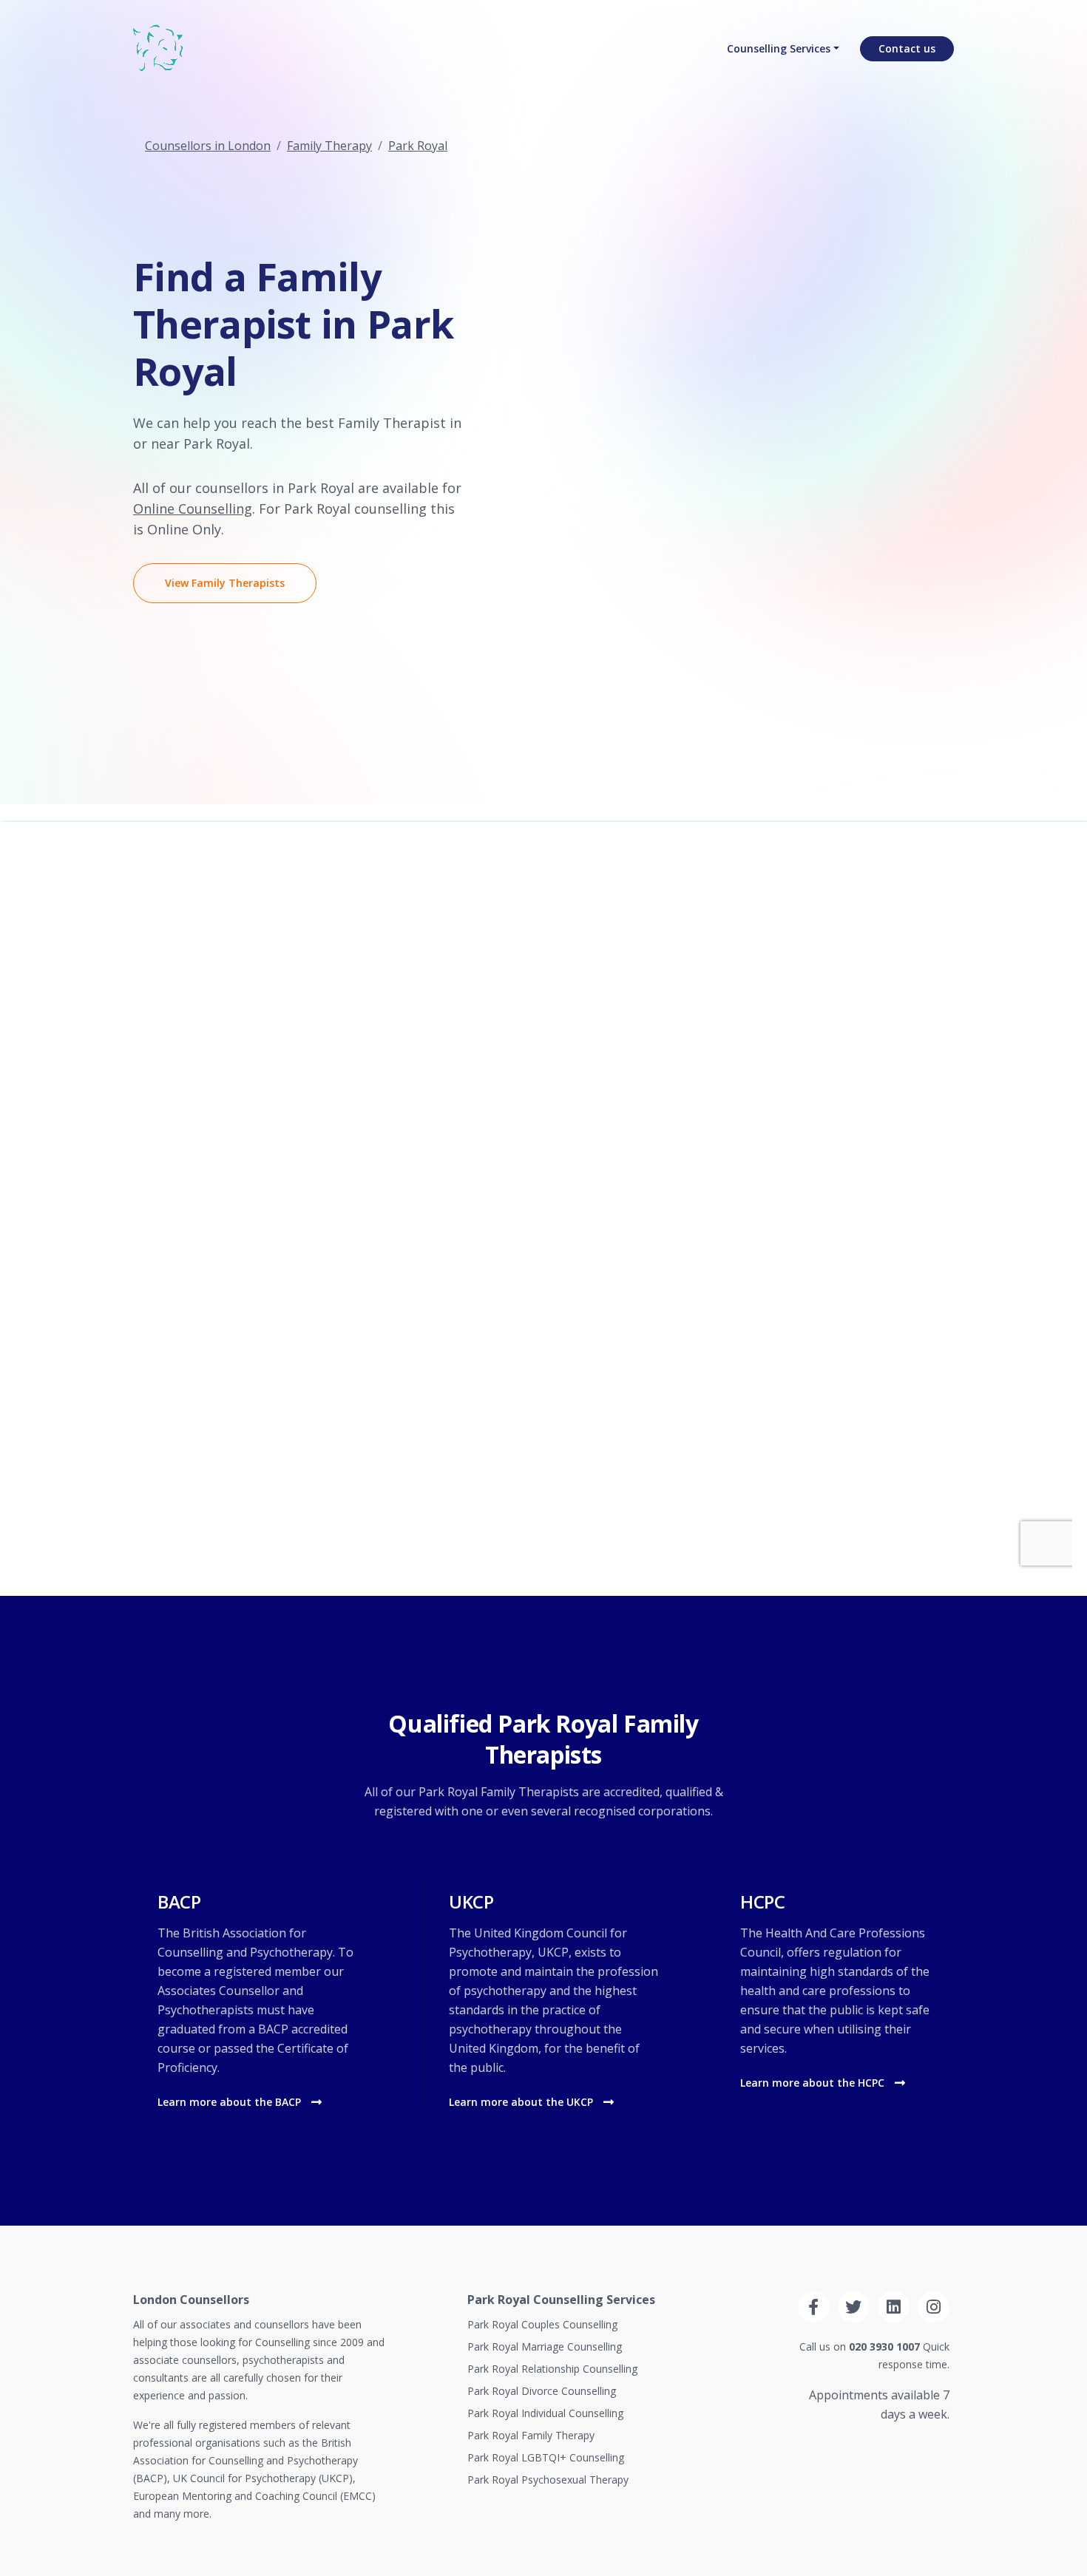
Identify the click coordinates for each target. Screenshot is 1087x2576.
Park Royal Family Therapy (531, 2435)
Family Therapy (329, 146)
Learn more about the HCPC (814, 2083)
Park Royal (418, 146)
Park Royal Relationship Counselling (552, 2369)
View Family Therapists (225, 583)
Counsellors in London (208, 146)
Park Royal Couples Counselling (542, 2324)
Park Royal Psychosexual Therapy (548, 2480)
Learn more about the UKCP (522, 2102)
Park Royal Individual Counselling (545, 2413)
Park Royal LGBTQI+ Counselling (546, 2457)
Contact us (907, 48)
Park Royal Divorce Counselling (542, 2391)
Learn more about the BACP (231, 2102)
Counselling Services (779, 48)
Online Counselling (193, 509)
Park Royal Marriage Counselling (545, 2346)
